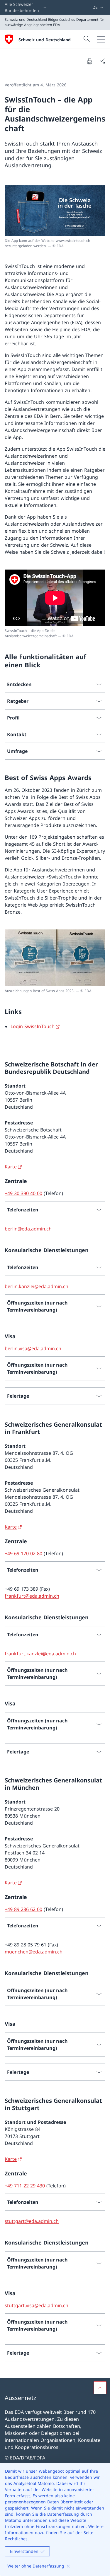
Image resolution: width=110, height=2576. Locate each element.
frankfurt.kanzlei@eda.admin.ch (40, 1654)
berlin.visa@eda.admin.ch (33, 1348)
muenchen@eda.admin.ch (34, 1952)
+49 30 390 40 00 (23, 1193)
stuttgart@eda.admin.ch (32, 2221)
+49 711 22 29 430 (25, 2186)
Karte (11, 1167)
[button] (100, 2388)
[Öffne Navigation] (101, 39)
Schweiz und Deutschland (45, 40)
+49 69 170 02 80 (23, 1553)
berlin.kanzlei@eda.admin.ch (37, 1286)
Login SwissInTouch (33, 1026)
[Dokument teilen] (102, 61)
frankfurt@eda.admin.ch (32, 1596)
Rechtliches (16, 2539)
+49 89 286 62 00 (23, 1909)
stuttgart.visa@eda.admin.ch (37, 2305)
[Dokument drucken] (89, 61)
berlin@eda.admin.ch (28, 1229)
